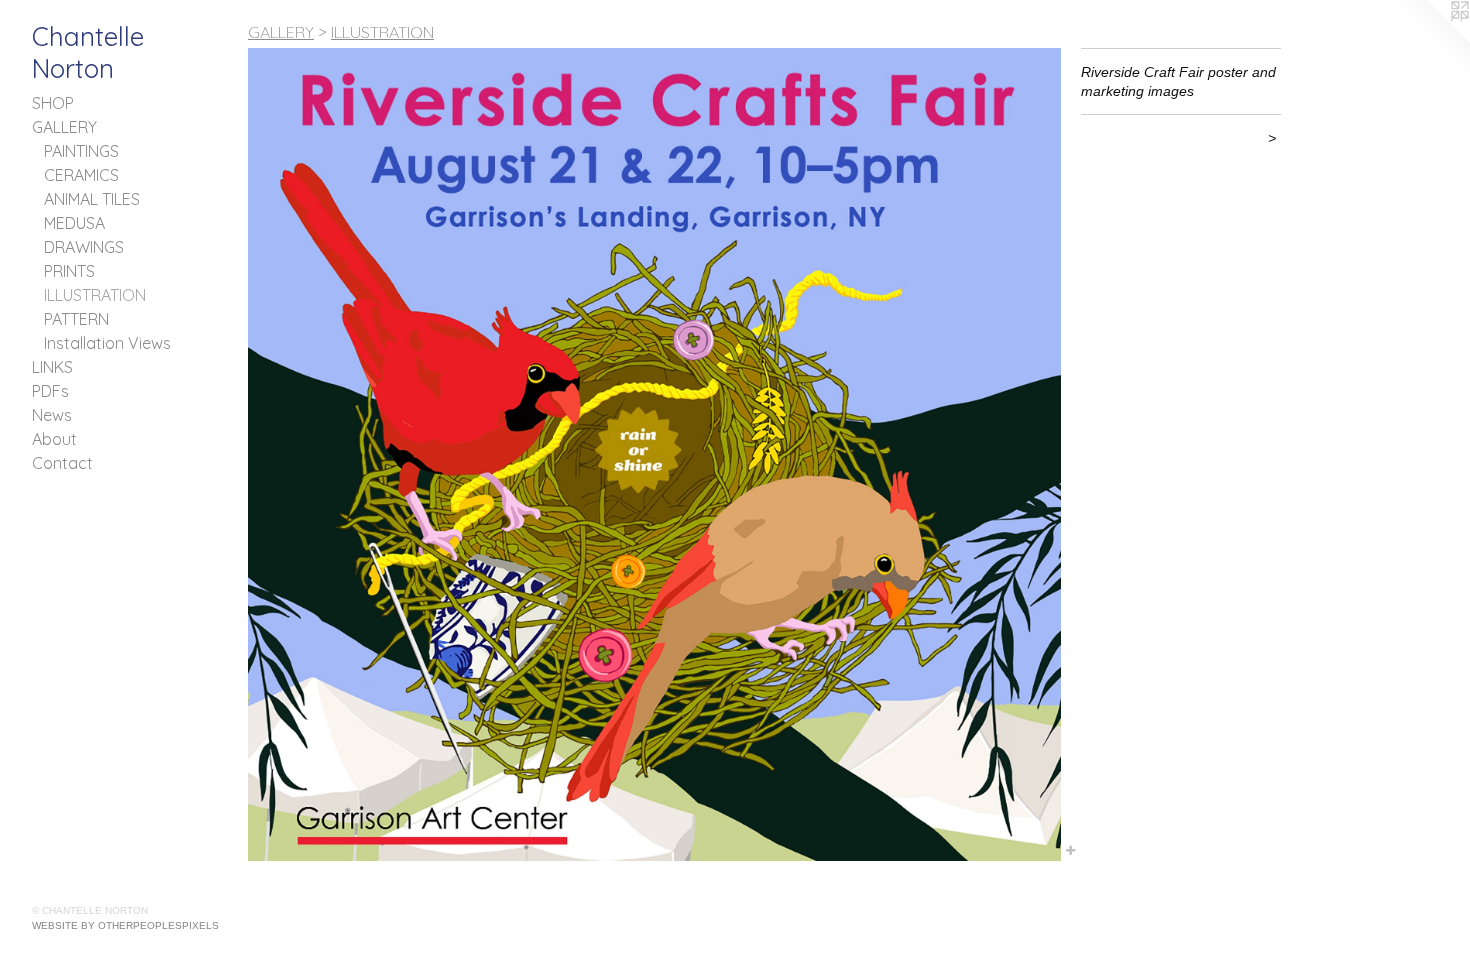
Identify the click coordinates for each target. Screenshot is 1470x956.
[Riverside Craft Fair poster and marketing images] (654, 454)
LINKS (52, 367)
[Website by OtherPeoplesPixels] (1430, 40)
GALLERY (64, 127)
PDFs (50, 391)
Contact (62, 463)
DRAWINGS (84, 247)
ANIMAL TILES (92, 199)
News (52, 415)
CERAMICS (81, 175)
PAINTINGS (81, 151)
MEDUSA (74, 223)
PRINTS (69, 271)
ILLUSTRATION (95, 295)
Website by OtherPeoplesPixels (125, 925)
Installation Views (107, 343)
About (54, 439)
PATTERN (76, 319)
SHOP (53, 103)
